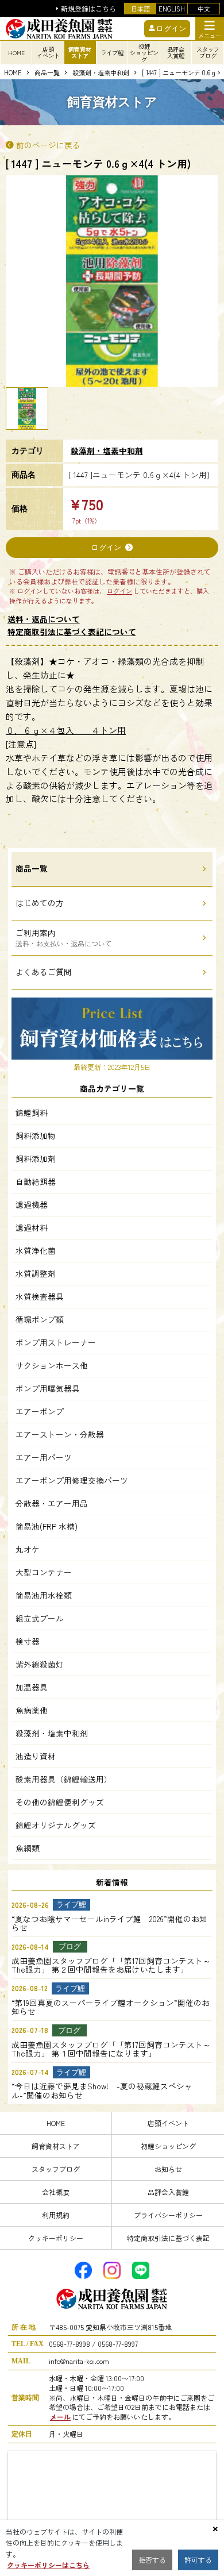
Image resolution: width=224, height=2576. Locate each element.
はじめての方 (40, 903)
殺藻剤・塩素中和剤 (101, 73)
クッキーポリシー (56, 2238)
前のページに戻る (48, 145)
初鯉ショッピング (168, 2146)
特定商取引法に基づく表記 (168, 2238)
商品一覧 (47, 73)
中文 (204, 9)
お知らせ (168, 2169)
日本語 (140, 9)
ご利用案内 (64, 937)
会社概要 (56, 2192)
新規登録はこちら (88, 9)
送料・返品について (44, 619)
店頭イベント (168, 2123)
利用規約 (56, 2215)
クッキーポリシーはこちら (48, 2565)
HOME (16, 53)
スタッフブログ (56, 2169)
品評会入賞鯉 (168, 2192)
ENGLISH (172, 9)
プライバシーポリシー (168, 2215)
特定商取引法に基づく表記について (72, 632)
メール (60, 2417)
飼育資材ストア (56, 2146)
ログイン (106, 547)
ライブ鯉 (112, 53)
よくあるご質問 (44, 972)
